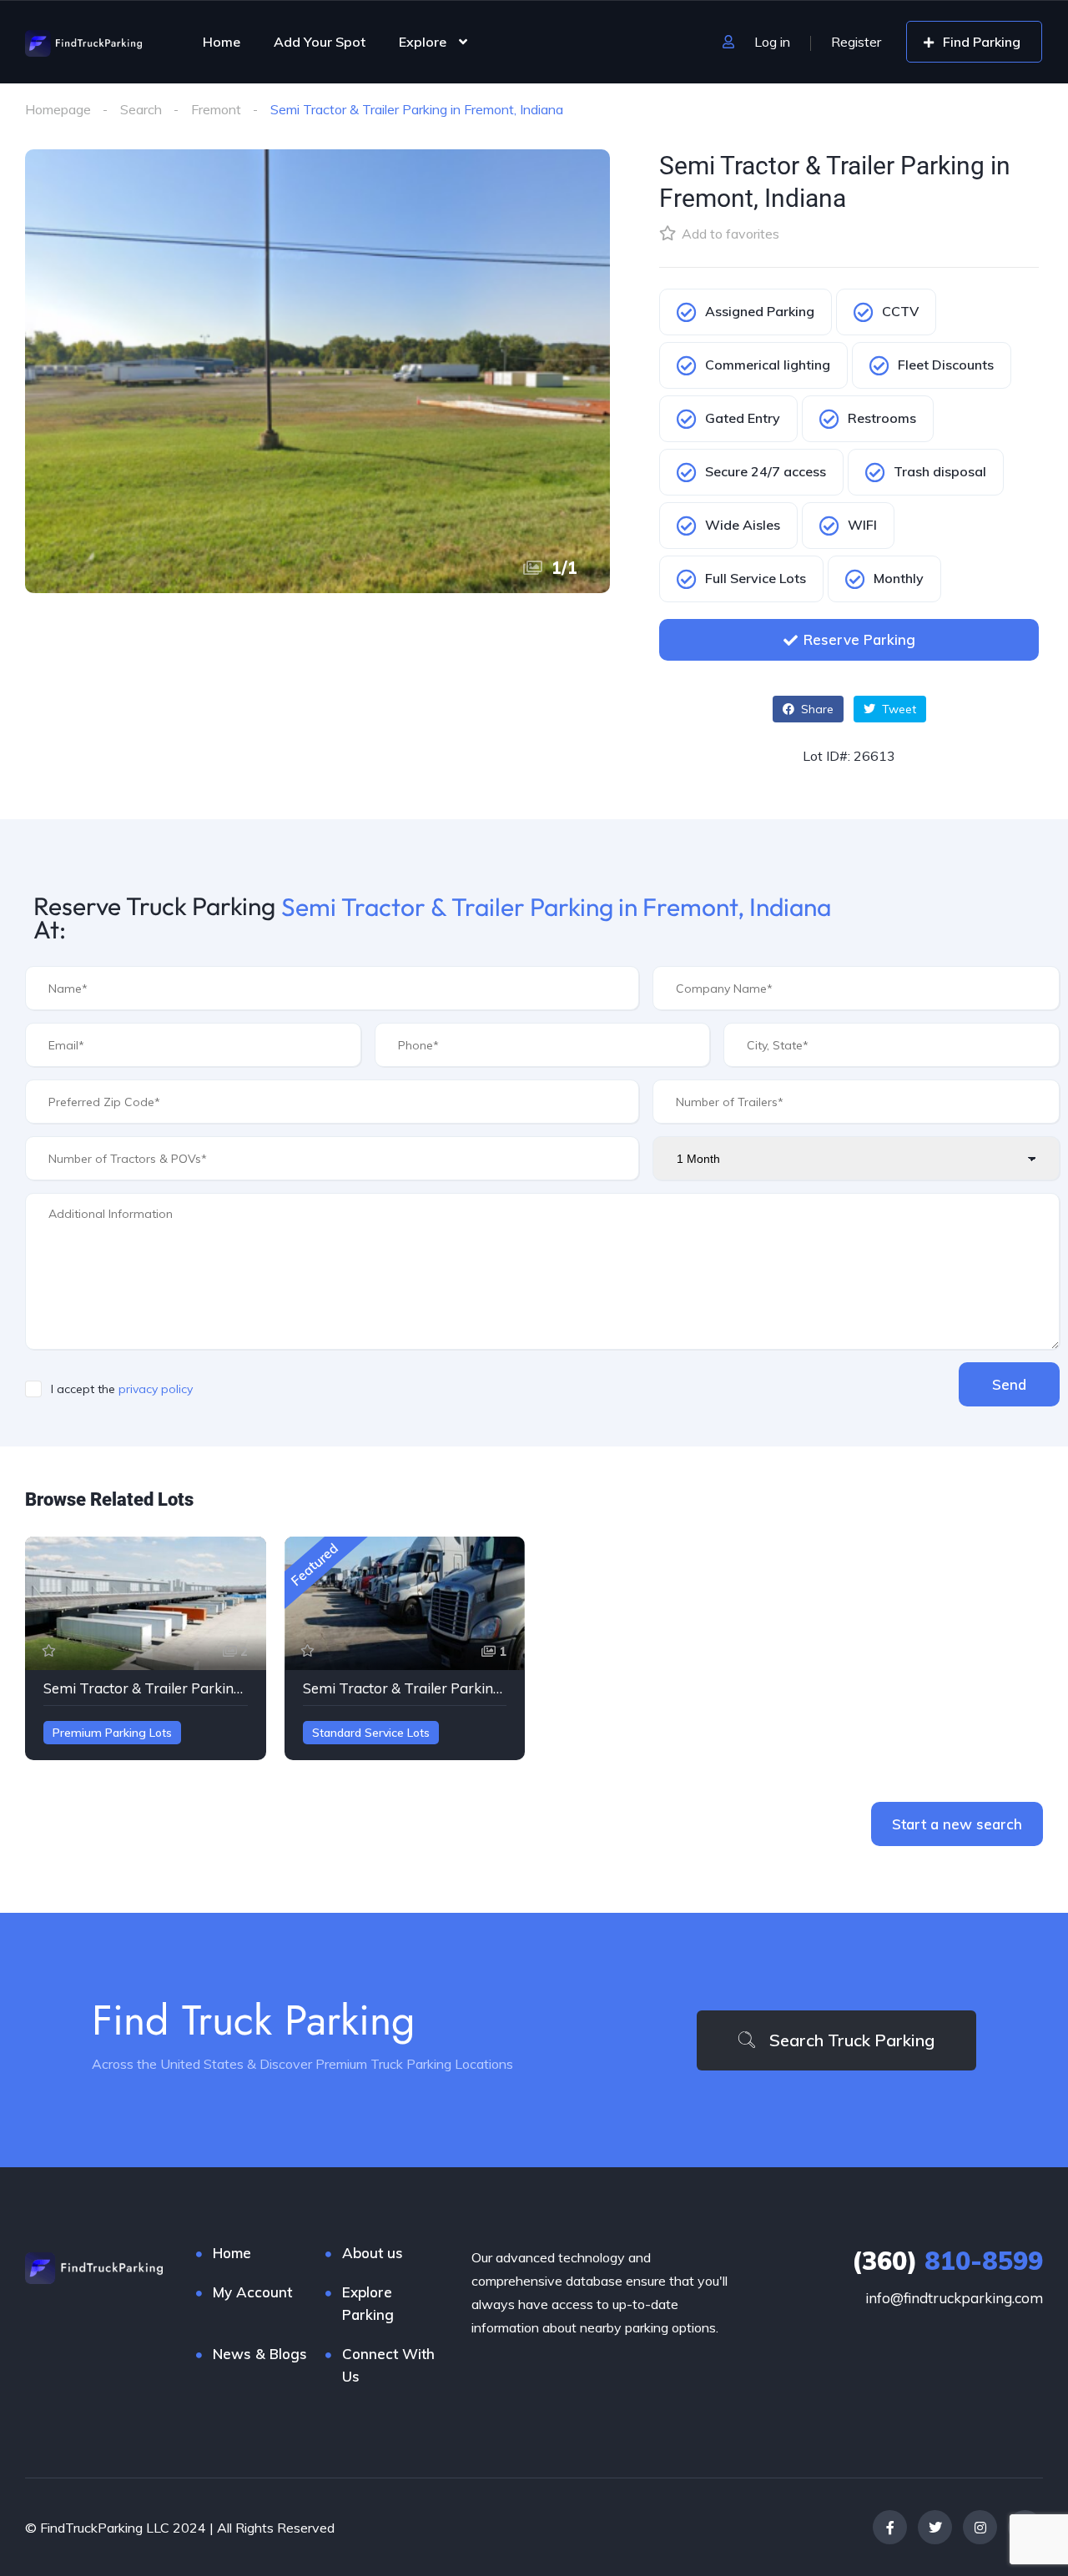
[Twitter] (935, 2527)
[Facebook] (890, 2527)
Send (1009, 1384)
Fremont (216, 109)
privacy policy (156, 1389)
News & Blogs (260, 2354)
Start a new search (957, 1824)
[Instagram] (980, 2527)
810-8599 (947, 2261)
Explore (423, 42)
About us (373, 2253)
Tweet (897, 709)
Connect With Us (388, 2365)
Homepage (58, 109)
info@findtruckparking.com (954, 2298)
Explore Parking (368, 2303)
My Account (252, 2292)
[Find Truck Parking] (83, 42)
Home (222, 42)
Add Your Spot (320, 42)
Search (141, 109)
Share (816, 709)
